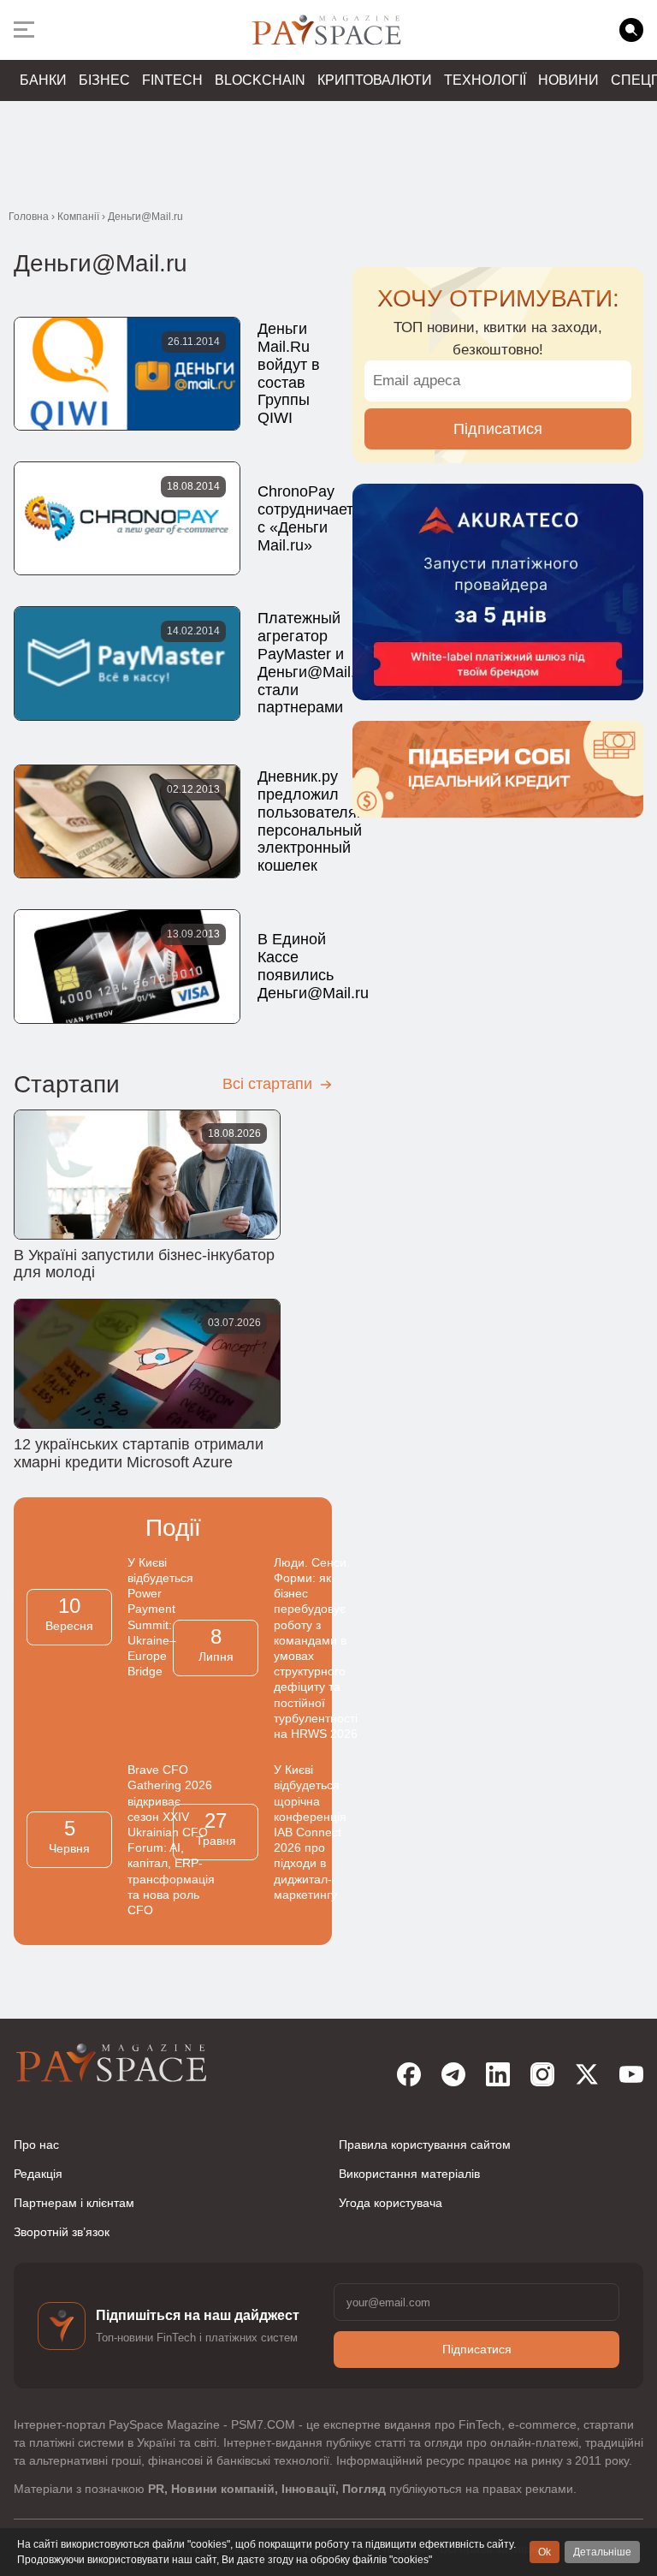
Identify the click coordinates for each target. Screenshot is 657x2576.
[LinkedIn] (498, 2074)
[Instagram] (542, 2074)
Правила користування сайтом (425, 2145)
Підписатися (498, 429)
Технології (485, 80)
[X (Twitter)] (587, 2074)
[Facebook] (409, 2074)
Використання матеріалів (409, 2174)
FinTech (172, 80)
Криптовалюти (375, 80)
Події (173, 1528)
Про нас (36, 2145)
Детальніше (602, 2552)
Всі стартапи (269, 1084)
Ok (545, 2552)
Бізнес (104, 80)
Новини (568, 80)
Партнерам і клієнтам (74, 2203)
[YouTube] (631, 2074)
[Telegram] (453, 2074)
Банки (43, 80)
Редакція (38, 2174)
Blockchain (260, 80)
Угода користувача (391, 2203)
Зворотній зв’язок (62, 2232)
